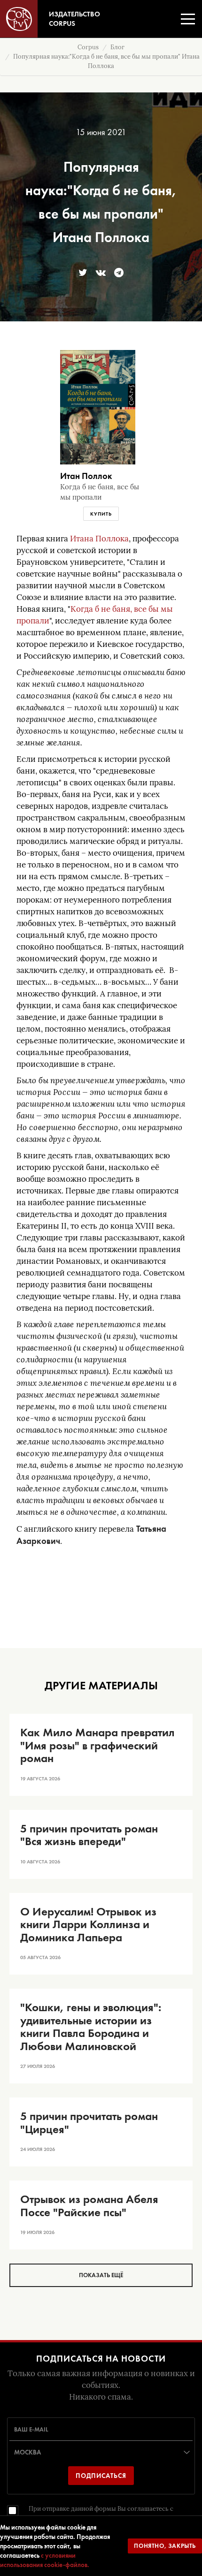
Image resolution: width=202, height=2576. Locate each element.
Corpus (88, 47)
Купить (101, 514)
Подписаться (101, 2476)
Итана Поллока (99, 539)
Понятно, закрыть (165, 2546)
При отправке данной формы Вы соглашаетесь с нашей (101, 2513)
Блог (117, 47)
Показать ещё (101, 2275)
